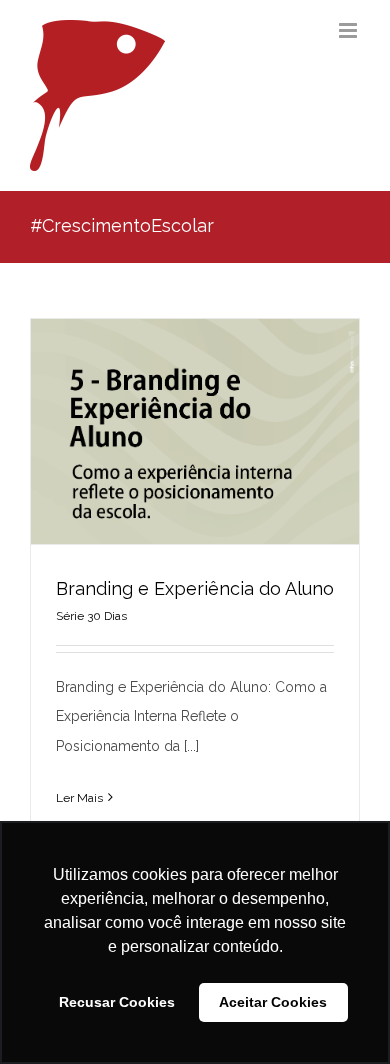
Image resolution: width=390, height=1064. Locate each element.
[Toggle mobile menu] (349, 30)
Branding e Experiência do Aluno (195, 588)
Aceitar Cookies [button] (273, 1002)
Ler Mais (79, 798)
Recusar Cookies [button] (117, 1002)
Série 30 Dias (91, 616)
